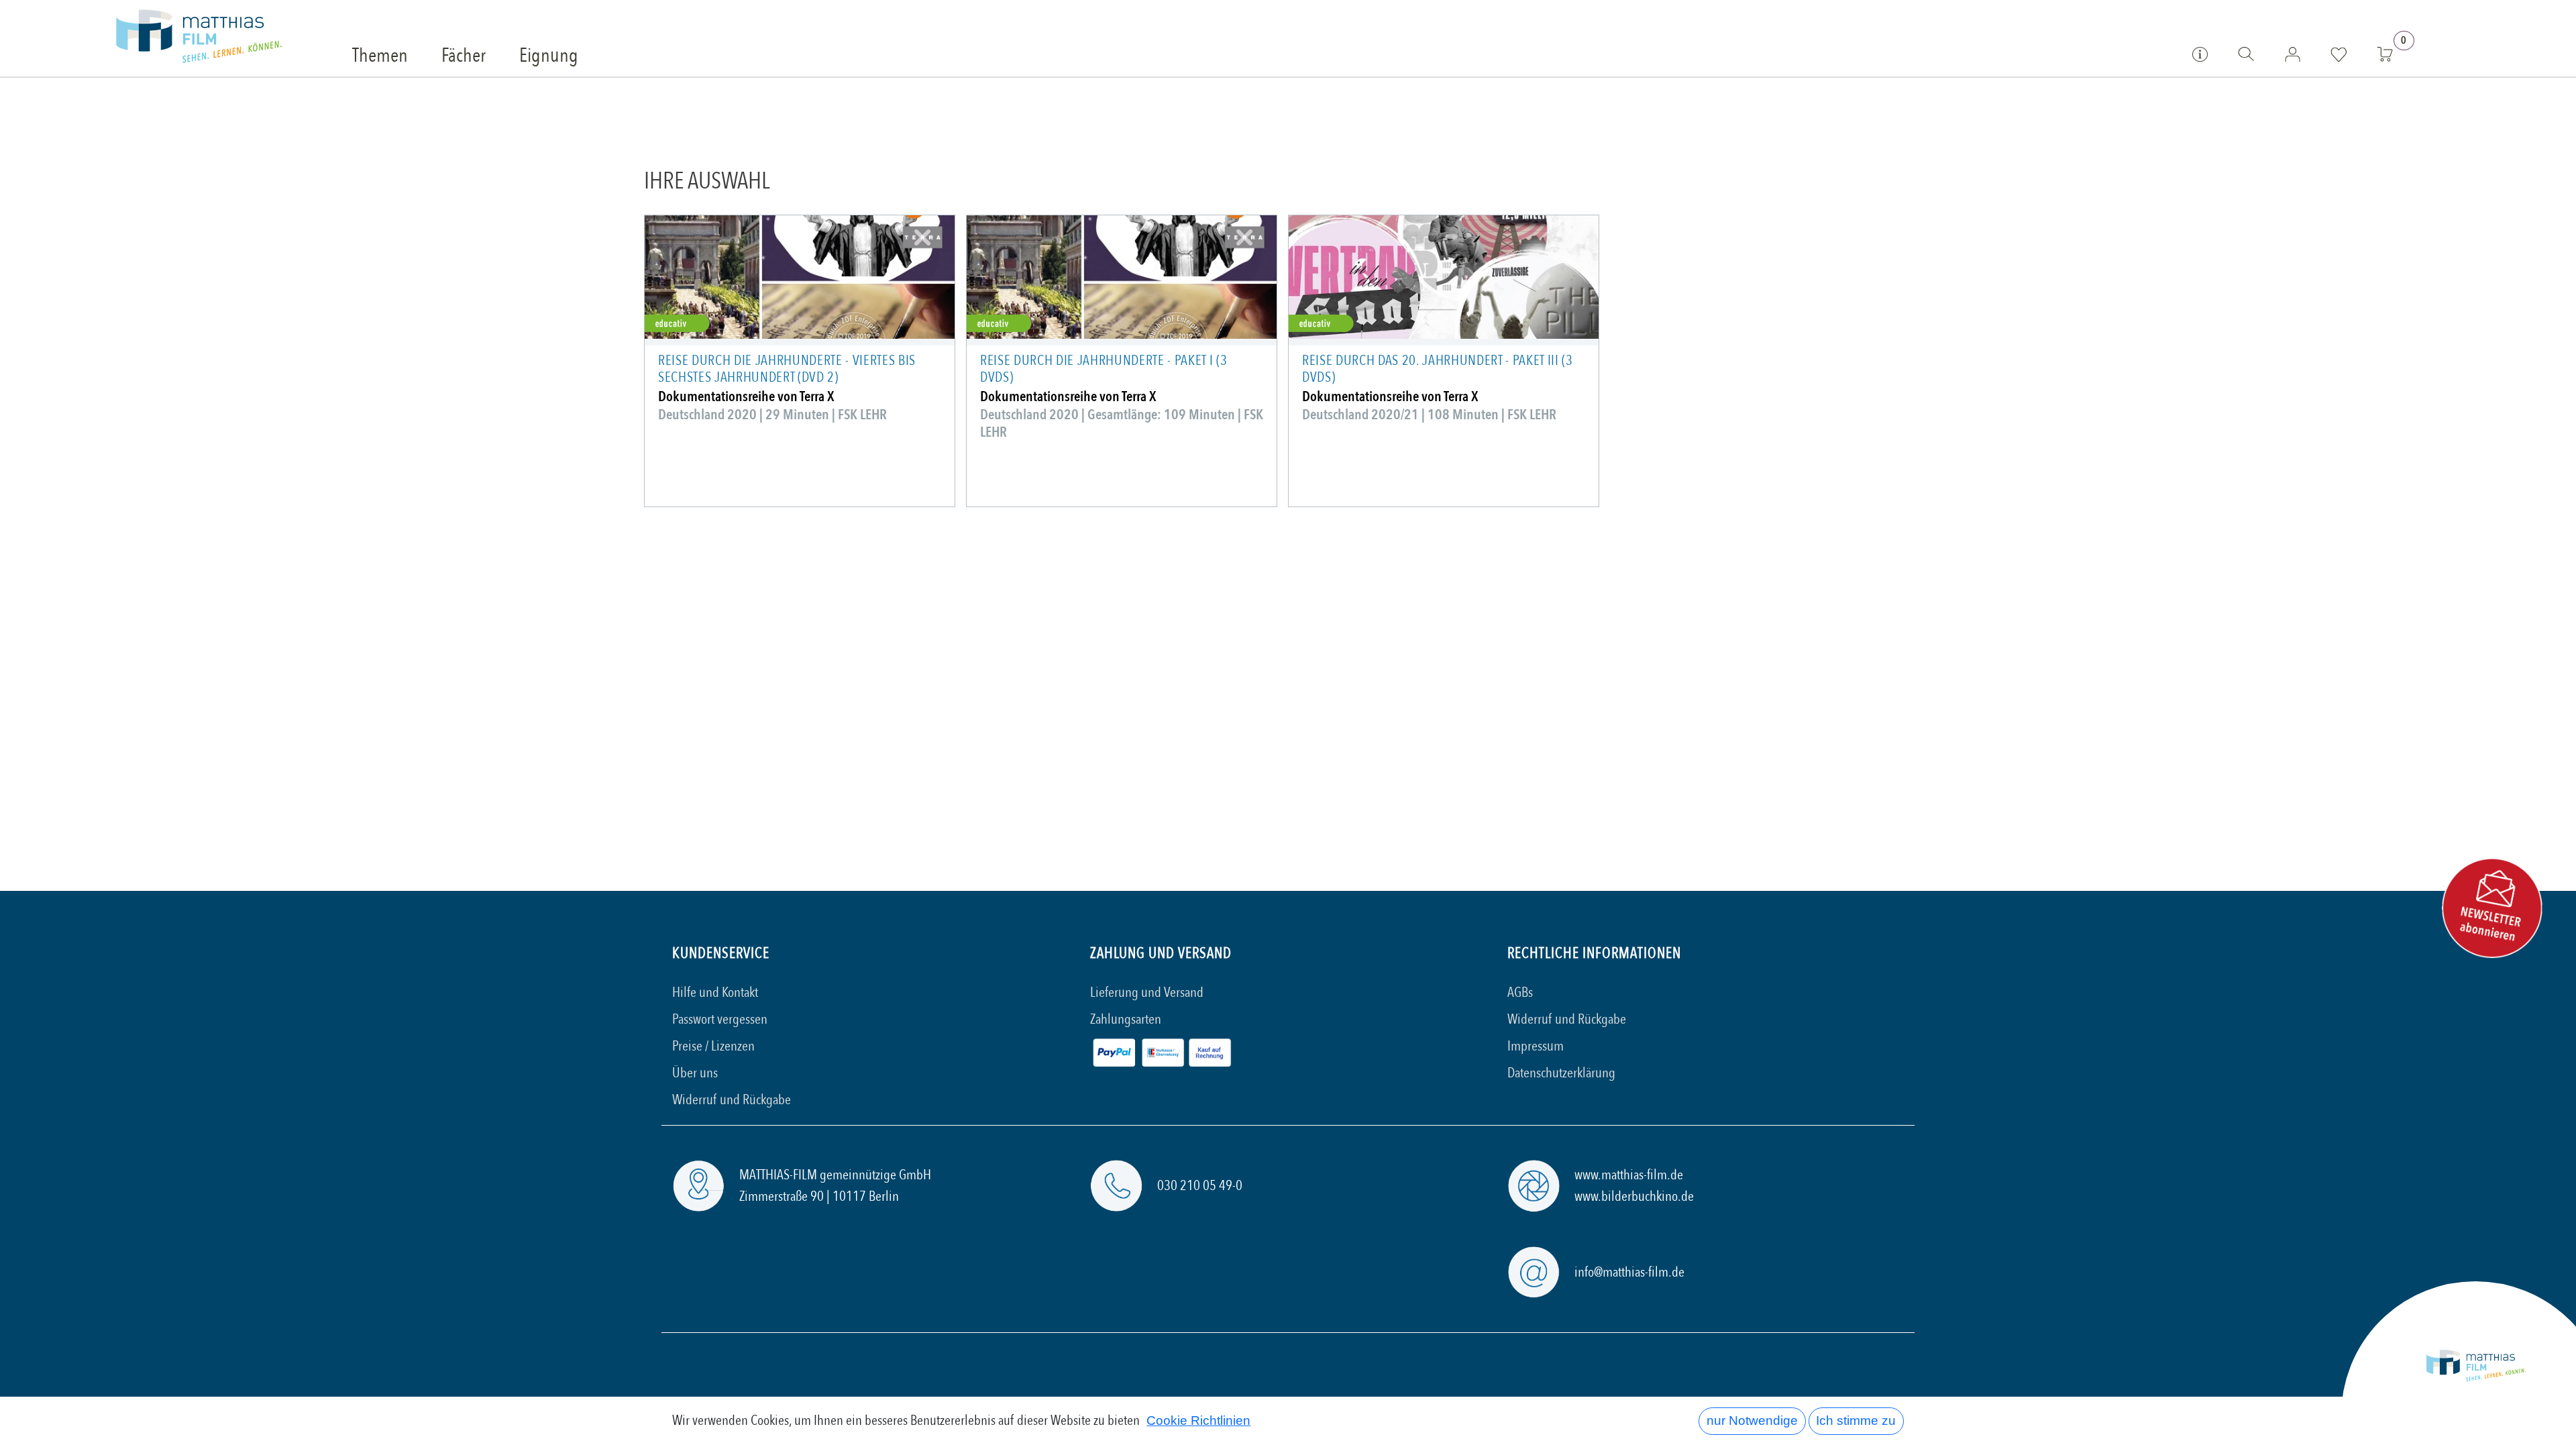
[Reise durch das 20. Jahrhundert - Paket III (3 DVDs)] (1444, 277)
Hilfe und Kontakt (715, 992)
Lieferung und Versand (1147, 992)
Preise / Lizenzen (713, 1046)
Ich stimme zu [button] (1856, 1420)
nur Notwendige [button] (1752, 1420)
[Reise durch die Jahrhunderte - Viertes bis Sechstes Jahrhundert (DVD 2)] (800, 277)
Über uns (695, 1073)
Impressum (1536, 1046)
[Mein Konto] (2293, 54)
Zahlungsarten (1126, 1019)
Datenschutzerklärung (1561, 1073)
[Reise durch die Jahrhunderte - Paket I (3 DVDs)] (1122, 277)
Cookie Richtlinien (1198, 1420)
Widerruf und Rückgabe (732, 1100)
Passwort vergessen (720, 1019)
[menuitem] (380, 56)
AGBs (1520, 992)
